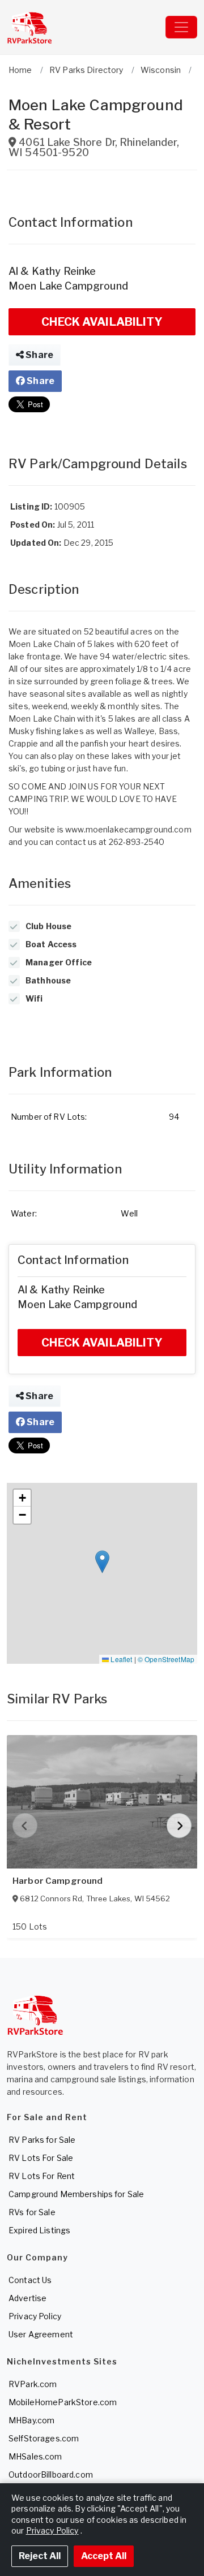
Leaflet (120, 1659)
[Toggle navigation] (181, 27)
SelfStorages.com (44, 2438)
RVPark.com (33, 2384)
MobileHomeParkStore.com (63, 2402)
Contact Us (30, 2280)
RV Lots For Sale (41, 2158)
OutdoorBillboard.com (51, 2474)
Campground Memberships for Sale (76, 2194)
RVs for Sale (32, 2212)
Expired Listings (39, 2230)
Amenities (40, 883)
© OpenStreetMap (166, 1659)
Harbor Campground (58, 1881)
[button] (102, 1562)
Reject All (40, 2556)
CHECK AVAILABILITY (102, 322)
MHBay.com (31, 2420)
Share (39, 355)
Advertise (27, 2298)
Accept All (104, 2556)
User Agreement (41, 2334)
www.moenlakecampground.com (128, 829)
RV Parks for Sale (42, 2140)
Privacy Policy (35, 2316)
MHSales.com (35, 2456)
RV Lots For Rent (42, 2176)
